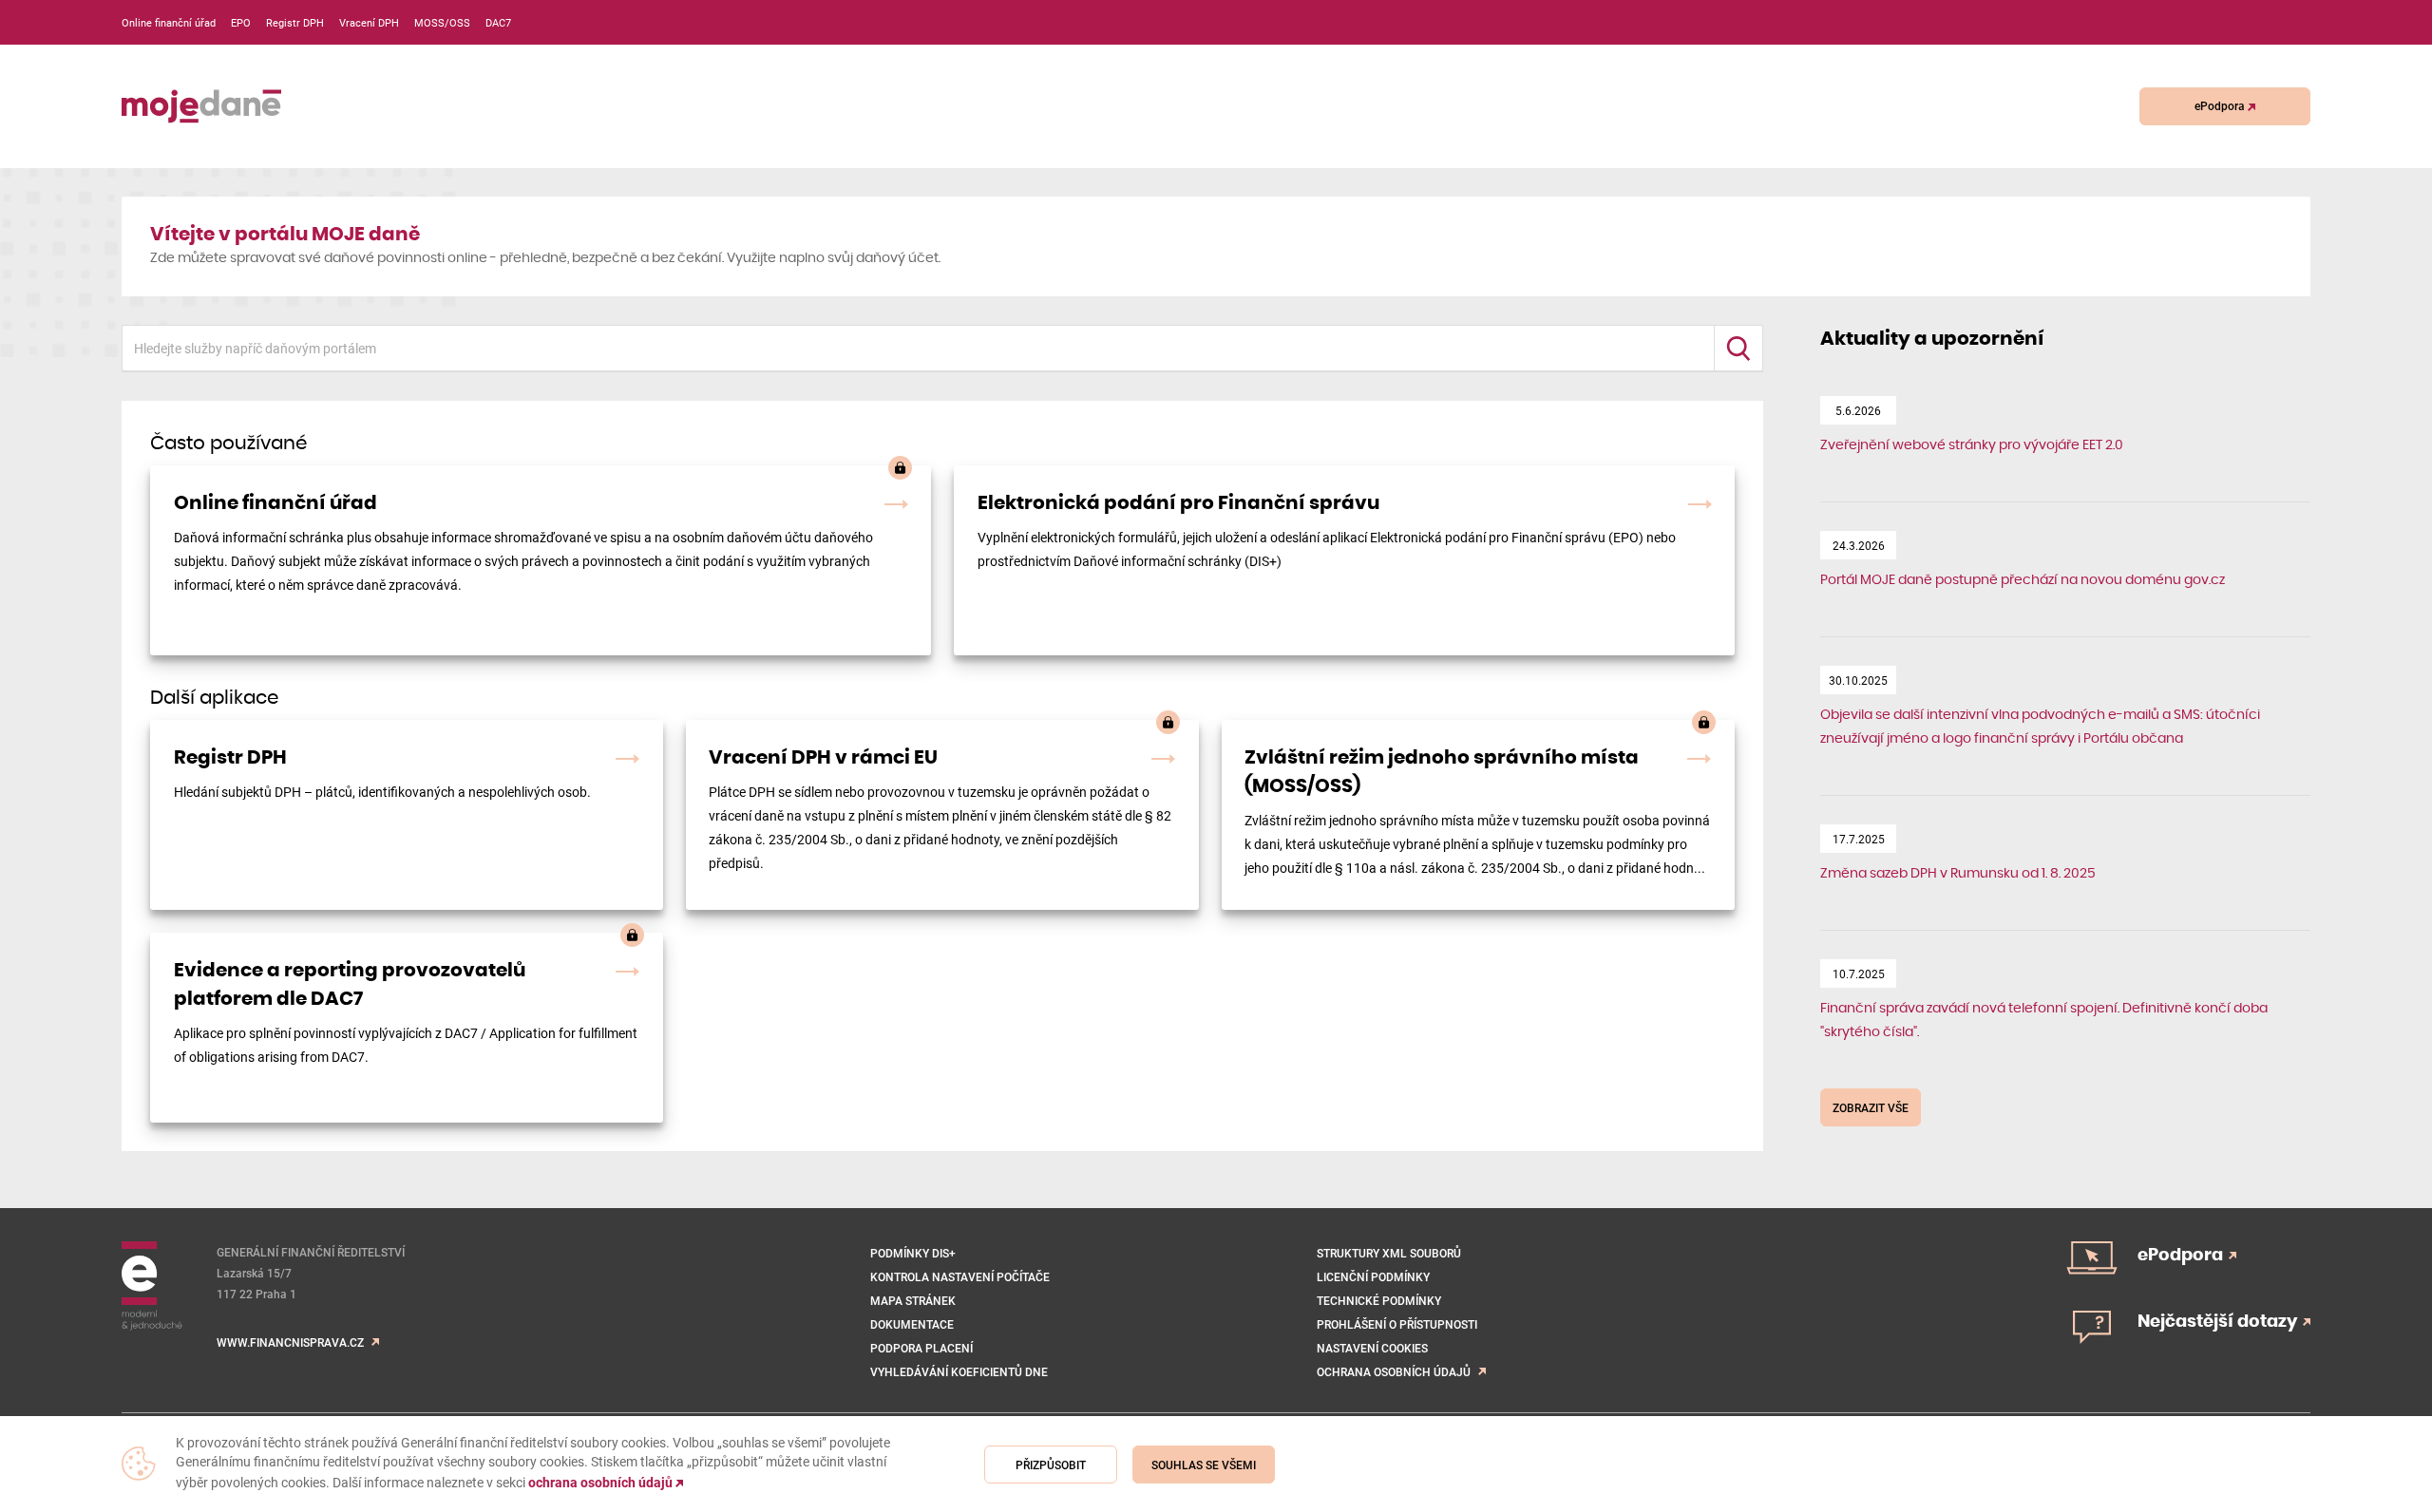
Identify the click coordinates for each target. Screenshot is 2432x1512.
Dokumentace (912, 1324)
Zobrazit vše (1871, 1107)
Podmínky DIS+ (913, 1253)
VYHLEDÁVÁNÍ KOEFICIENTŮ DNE (959, 1371)
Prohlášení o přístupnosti (1397, 1324)
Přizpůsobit (1051, 1465)
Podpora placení (921, 1348)
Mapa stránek (913, 1300)
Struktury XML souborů (1389, 1253)
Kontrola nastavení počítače (960, 1276)
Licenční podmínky (1373, 1276)
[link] (541, 560)
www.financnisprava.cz (290, 1342)
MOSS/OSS (442, 22)
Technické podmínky (1379, 1300)
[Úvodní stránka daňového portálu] (201, 106)
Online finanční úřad (169, 22)
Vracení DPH (369, 22)
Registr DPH (295, 22)
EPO (241, 22)
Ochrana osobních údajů (1394, 1371)
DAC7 (498, 22)
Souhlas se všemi (1204, 1465)
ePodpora (2221, 105)
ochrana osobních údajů (602, 1483)
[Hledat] (1738, 348)
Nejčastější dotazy (2219, 1322)
